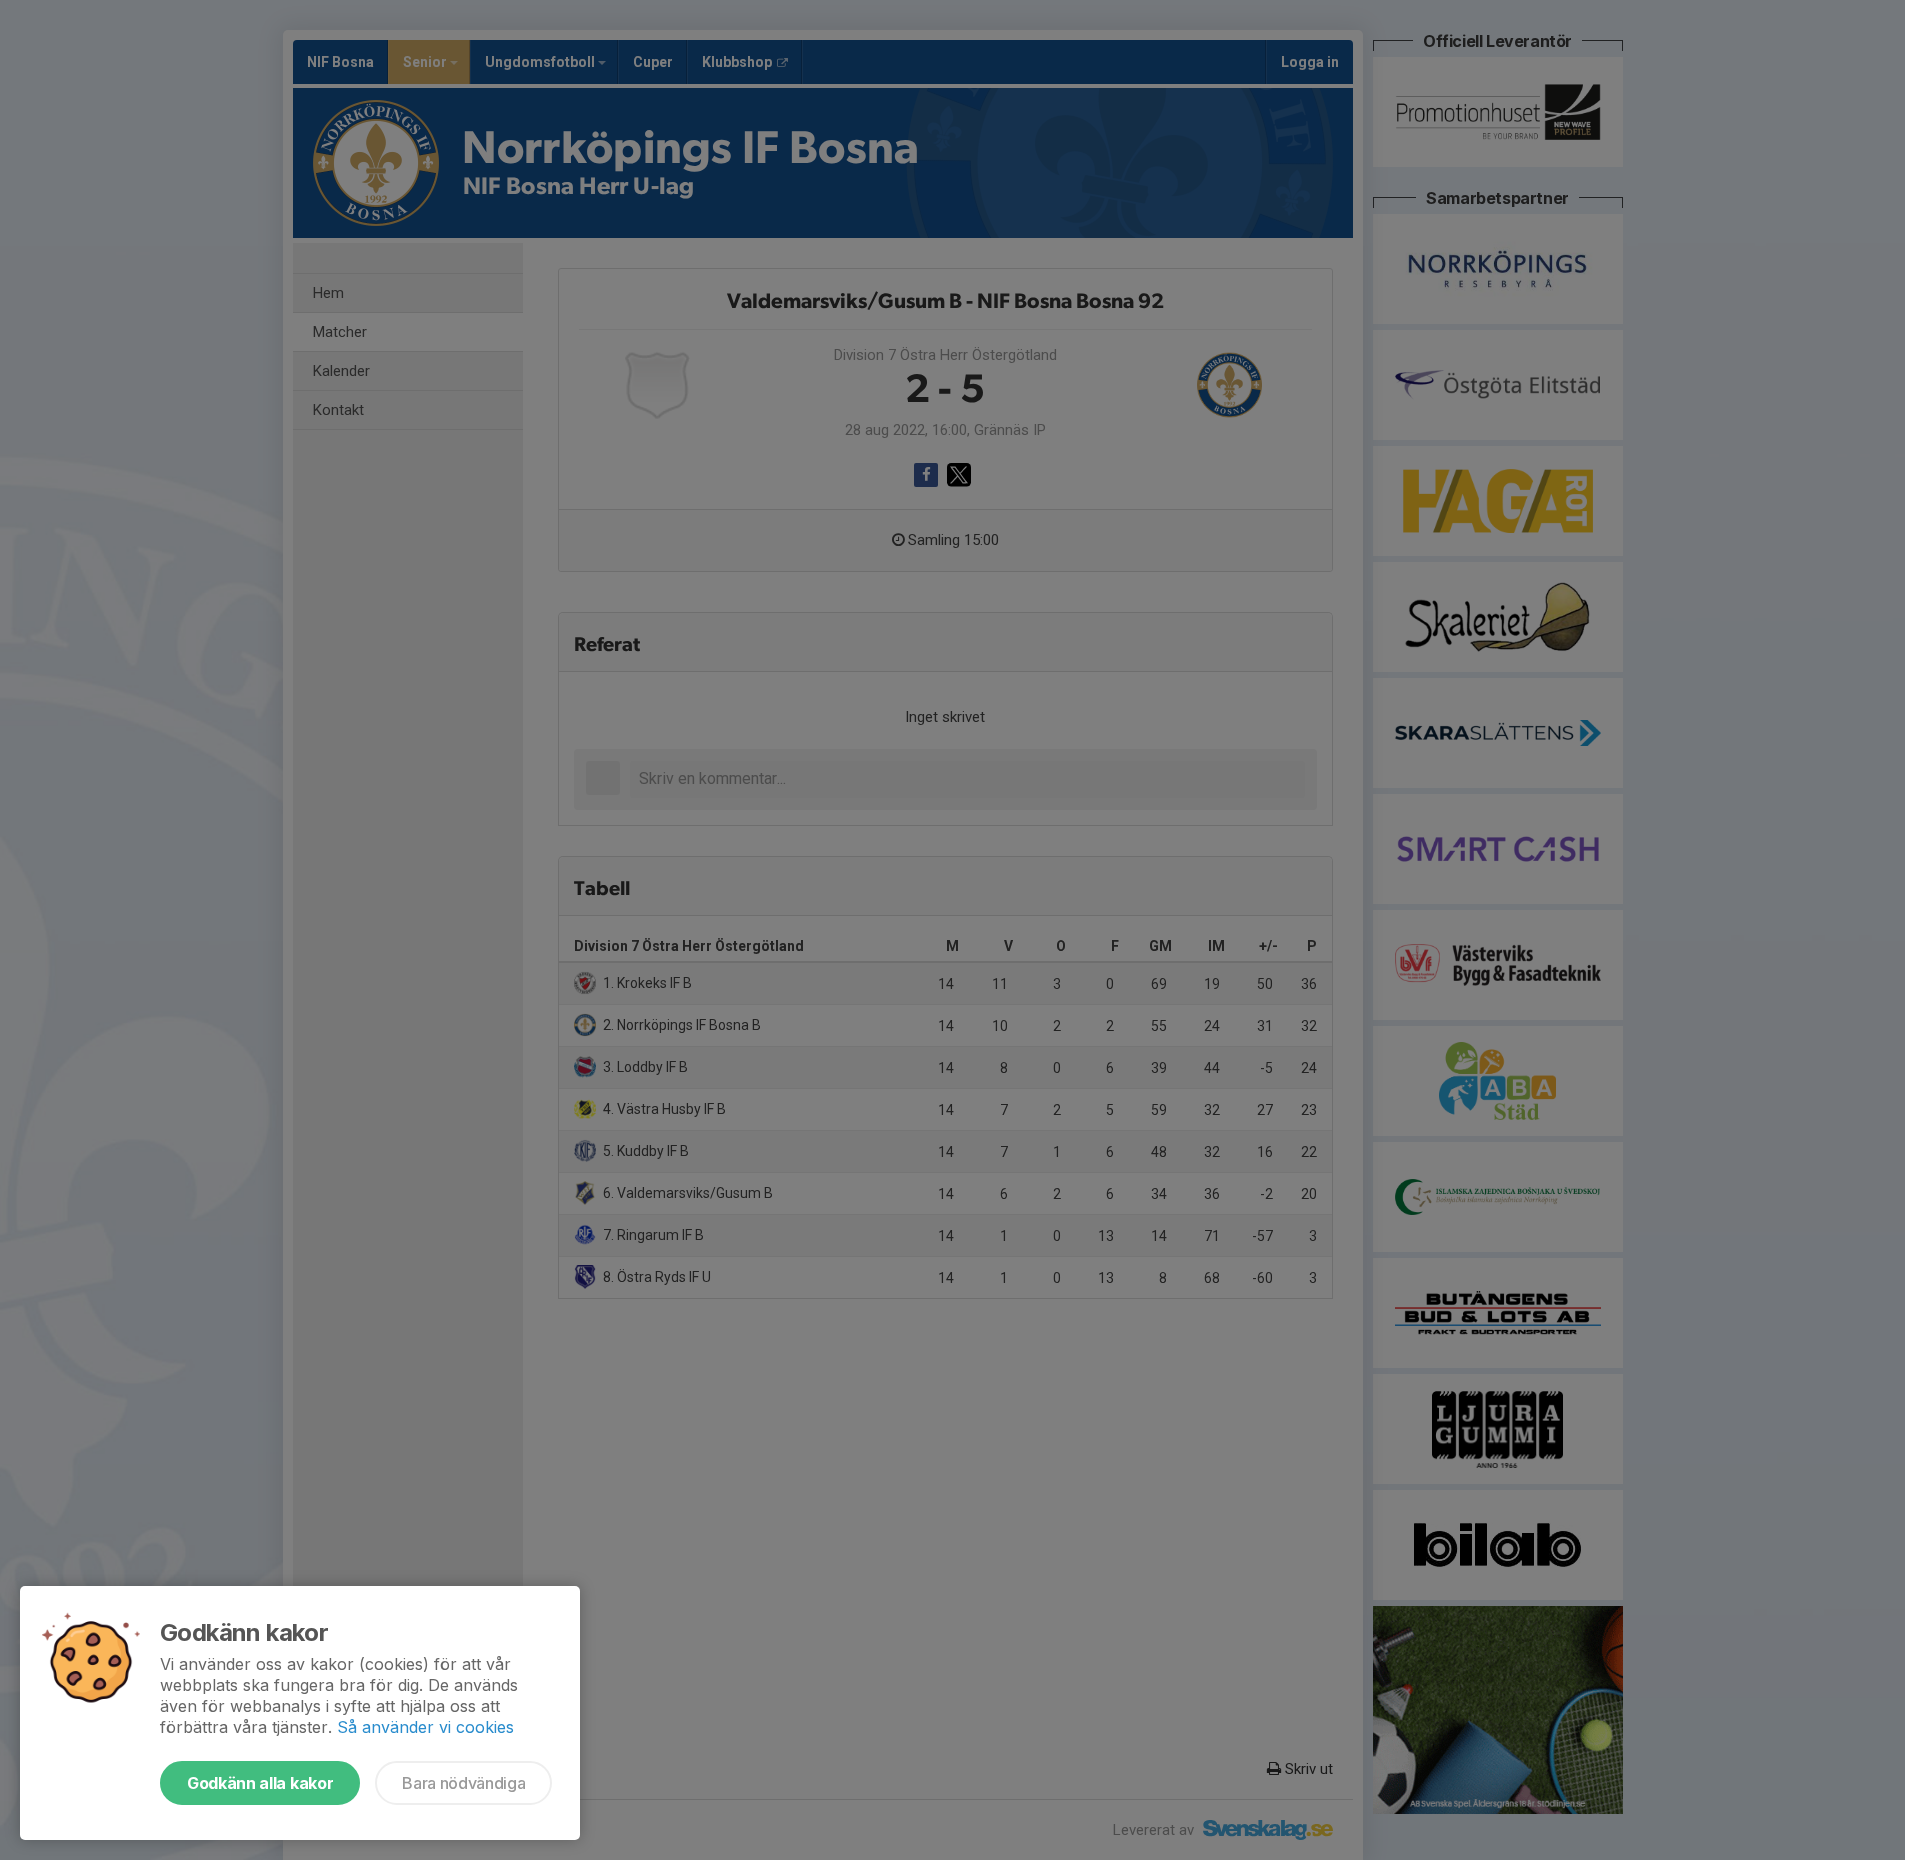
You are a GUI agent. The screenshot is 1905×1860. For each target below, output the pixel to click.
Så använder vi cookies (425, 1727)
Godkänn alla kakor (260, 1783)
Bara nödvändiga (463, 1783)
